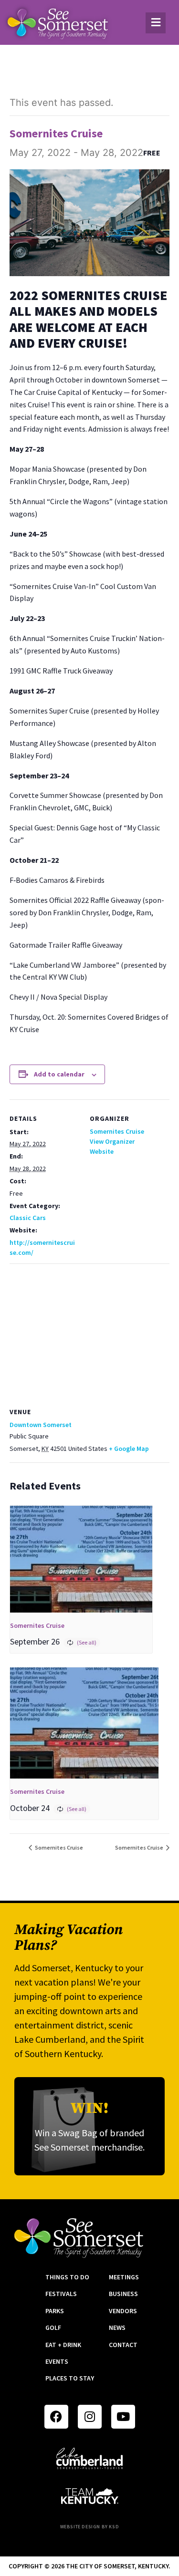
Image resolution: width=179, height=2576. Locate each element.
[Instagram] (90, 2417)
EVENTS (57, 2361)
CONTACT (123, 2345)
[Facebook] (56, 2417)
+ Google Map (129, 1448)
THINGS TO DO (67, 2277)
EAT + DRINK (63, 2345)
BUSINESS (123, 2294)
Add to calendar (59, 1074)
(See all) (87, 1642)
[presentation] (81, 1559)
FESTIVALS (61, 2294)
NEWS (117, 2328)
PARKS (55, 2311)
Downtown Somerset (41, 1425)
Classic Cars (28, 1218)
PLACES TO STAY (70, 2378)
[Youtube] (123, 2417)
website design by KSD (90, 2527)
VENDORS (123, 2311)
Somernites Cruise (117, 1131)
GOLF (53, 2328)
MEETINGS (124, 2277)
